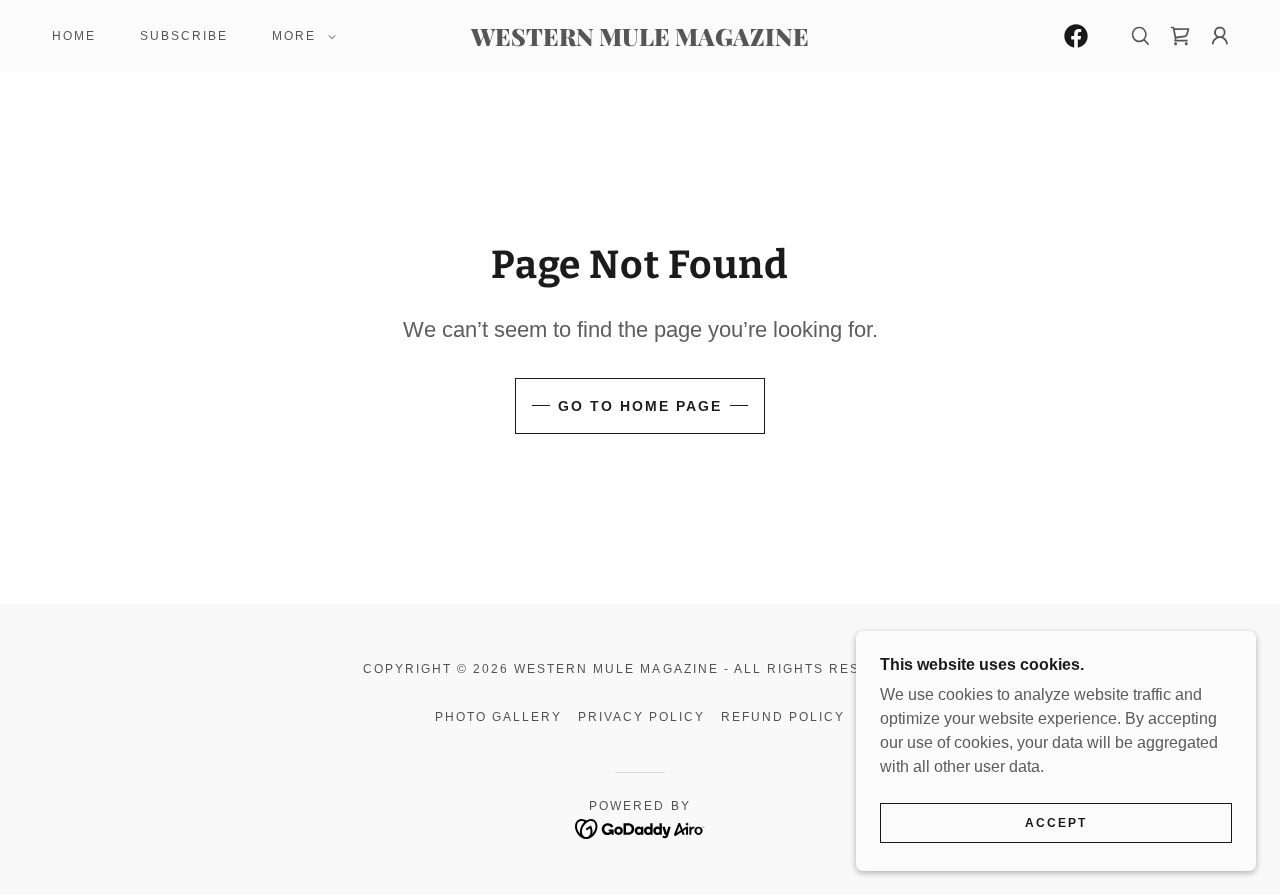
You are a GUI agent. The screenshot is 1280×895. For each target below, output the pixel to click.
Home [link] (74, 36)
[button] (300, 36)
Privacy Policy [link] (641, 717)
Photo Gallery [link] (498, 717)
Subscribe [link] (184, 36)
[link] (640, 40)
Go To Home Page (640, 406)
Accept (1056, 823)
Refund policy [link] (783, 717)
